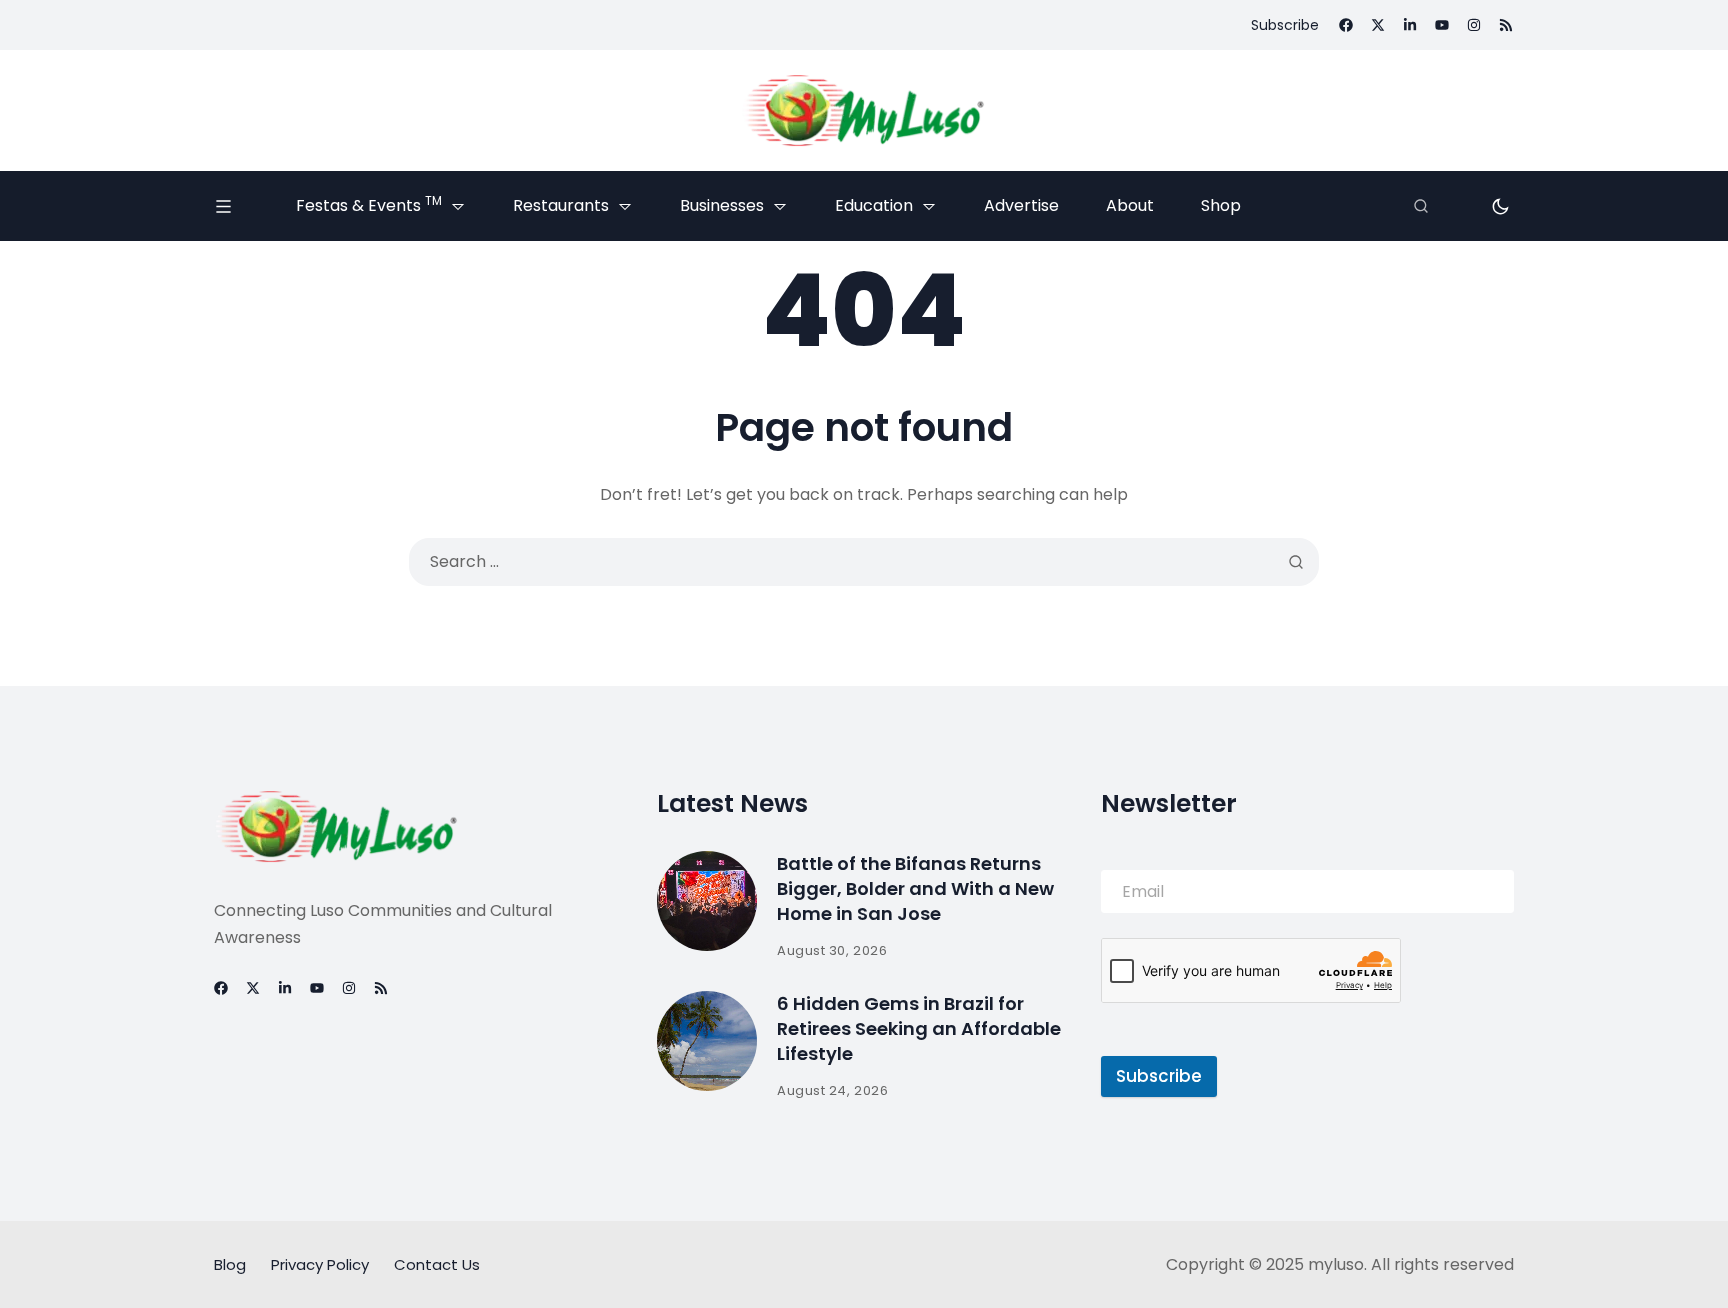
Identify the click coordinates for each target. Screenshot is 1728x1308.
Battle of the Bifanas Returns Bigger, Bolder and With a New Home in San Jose (915, 888)
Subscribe (1159, 1076)
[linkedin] (1410, 25)
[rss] (1506, 25)
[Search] (1421, 206)
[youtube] (1442, 25)
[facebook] (1346, 25)
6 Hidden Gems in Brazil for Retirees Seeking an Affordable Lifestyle (919, 1028)
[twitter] (1378, 25)
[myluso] (864, 110)
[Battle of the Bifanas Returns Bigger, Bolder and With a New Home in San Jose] (707, 901)
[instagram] (1474, 25)
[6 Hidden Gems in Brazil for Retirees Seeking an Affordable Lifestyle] (707, 1041)
